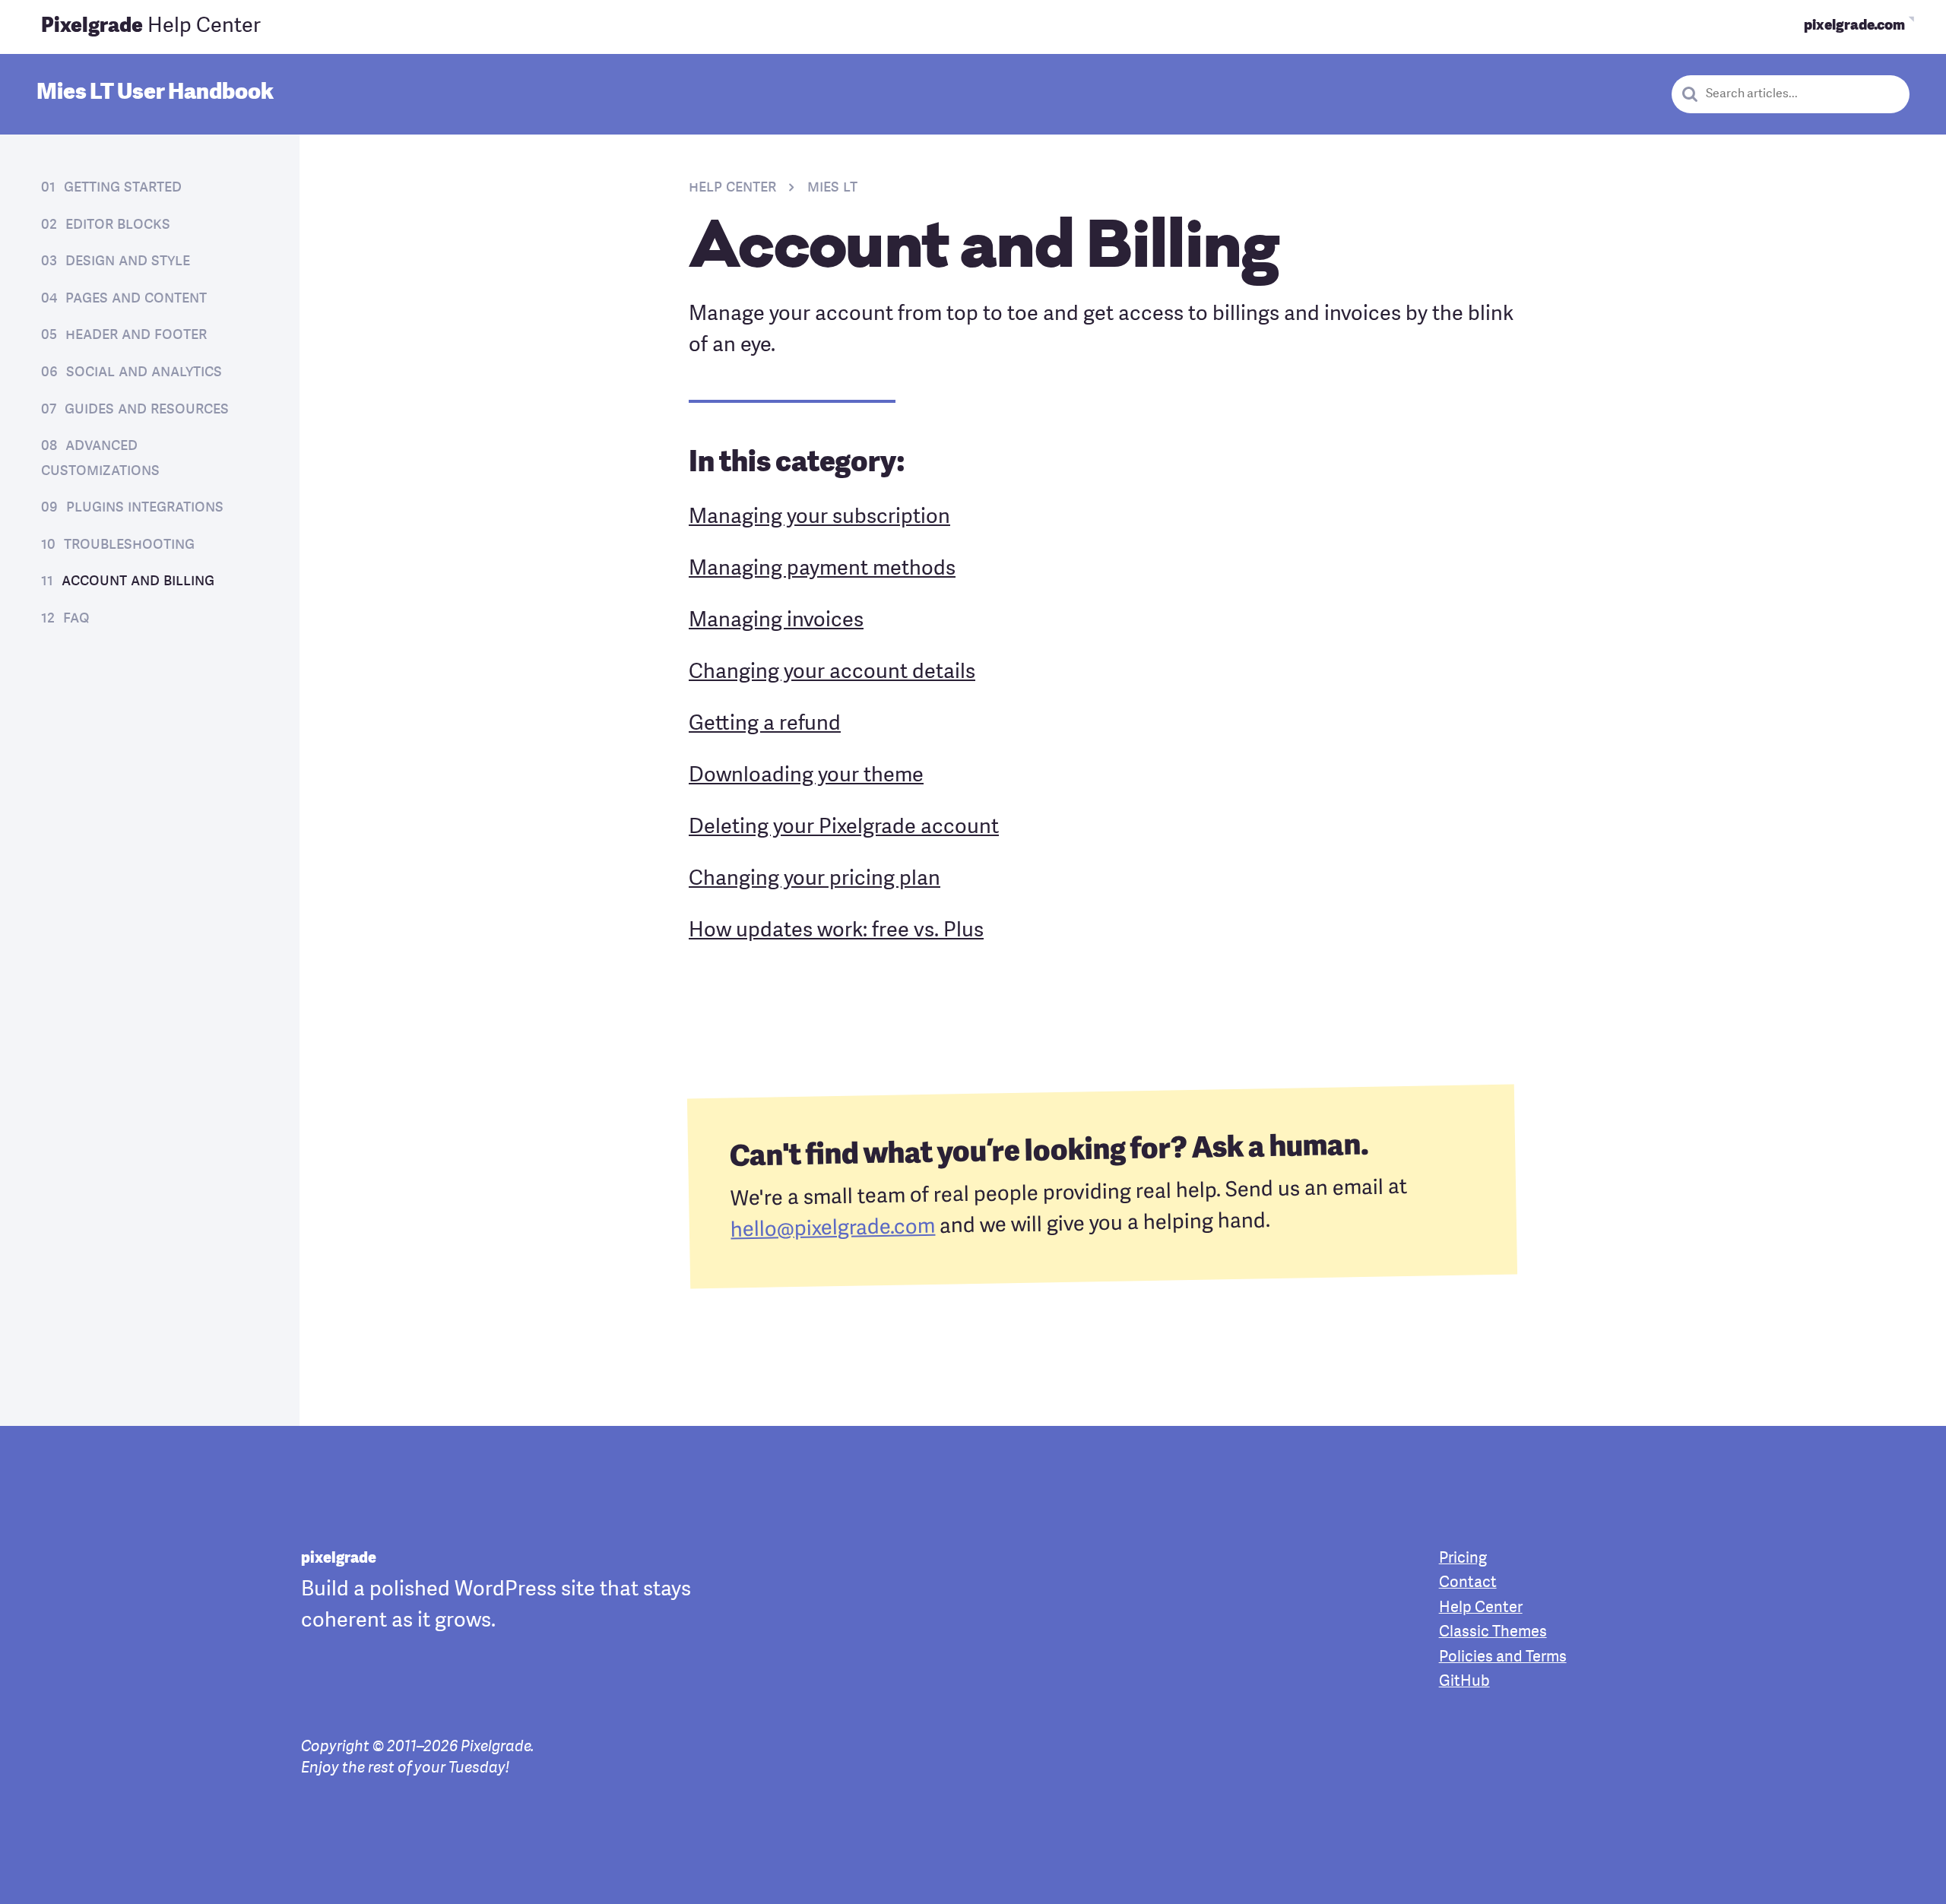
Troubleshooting (129, 545)
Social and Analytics (144, 372)
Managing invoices (776, 621)
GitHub (1464, 1682)
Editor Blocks (118, 225)
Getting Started (123, 187)
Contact (1468, 1583)
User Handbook (155, 93)
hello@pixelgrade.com (833, 1229)
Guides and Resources (147, 409)
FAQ (76, 618)
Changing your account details (832, 673)
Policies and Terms (1503, 1658)
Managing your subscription (819, 518)
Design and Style (128, 261)
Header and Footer (136, 335)
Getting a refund (765, 724)
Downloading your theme (806, 776)
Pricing (1463, 1559)
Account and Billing (138, 581)
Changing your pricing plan (815, 879)
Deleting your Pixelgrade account (844, 828)
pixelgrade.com (1854, 26)
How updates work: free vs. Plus (836, 931)
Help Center (151, 27)
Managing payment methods (822, 569)
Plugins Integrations (145, 507)
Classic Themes (1493, 1633)
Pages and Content (136, 298)
